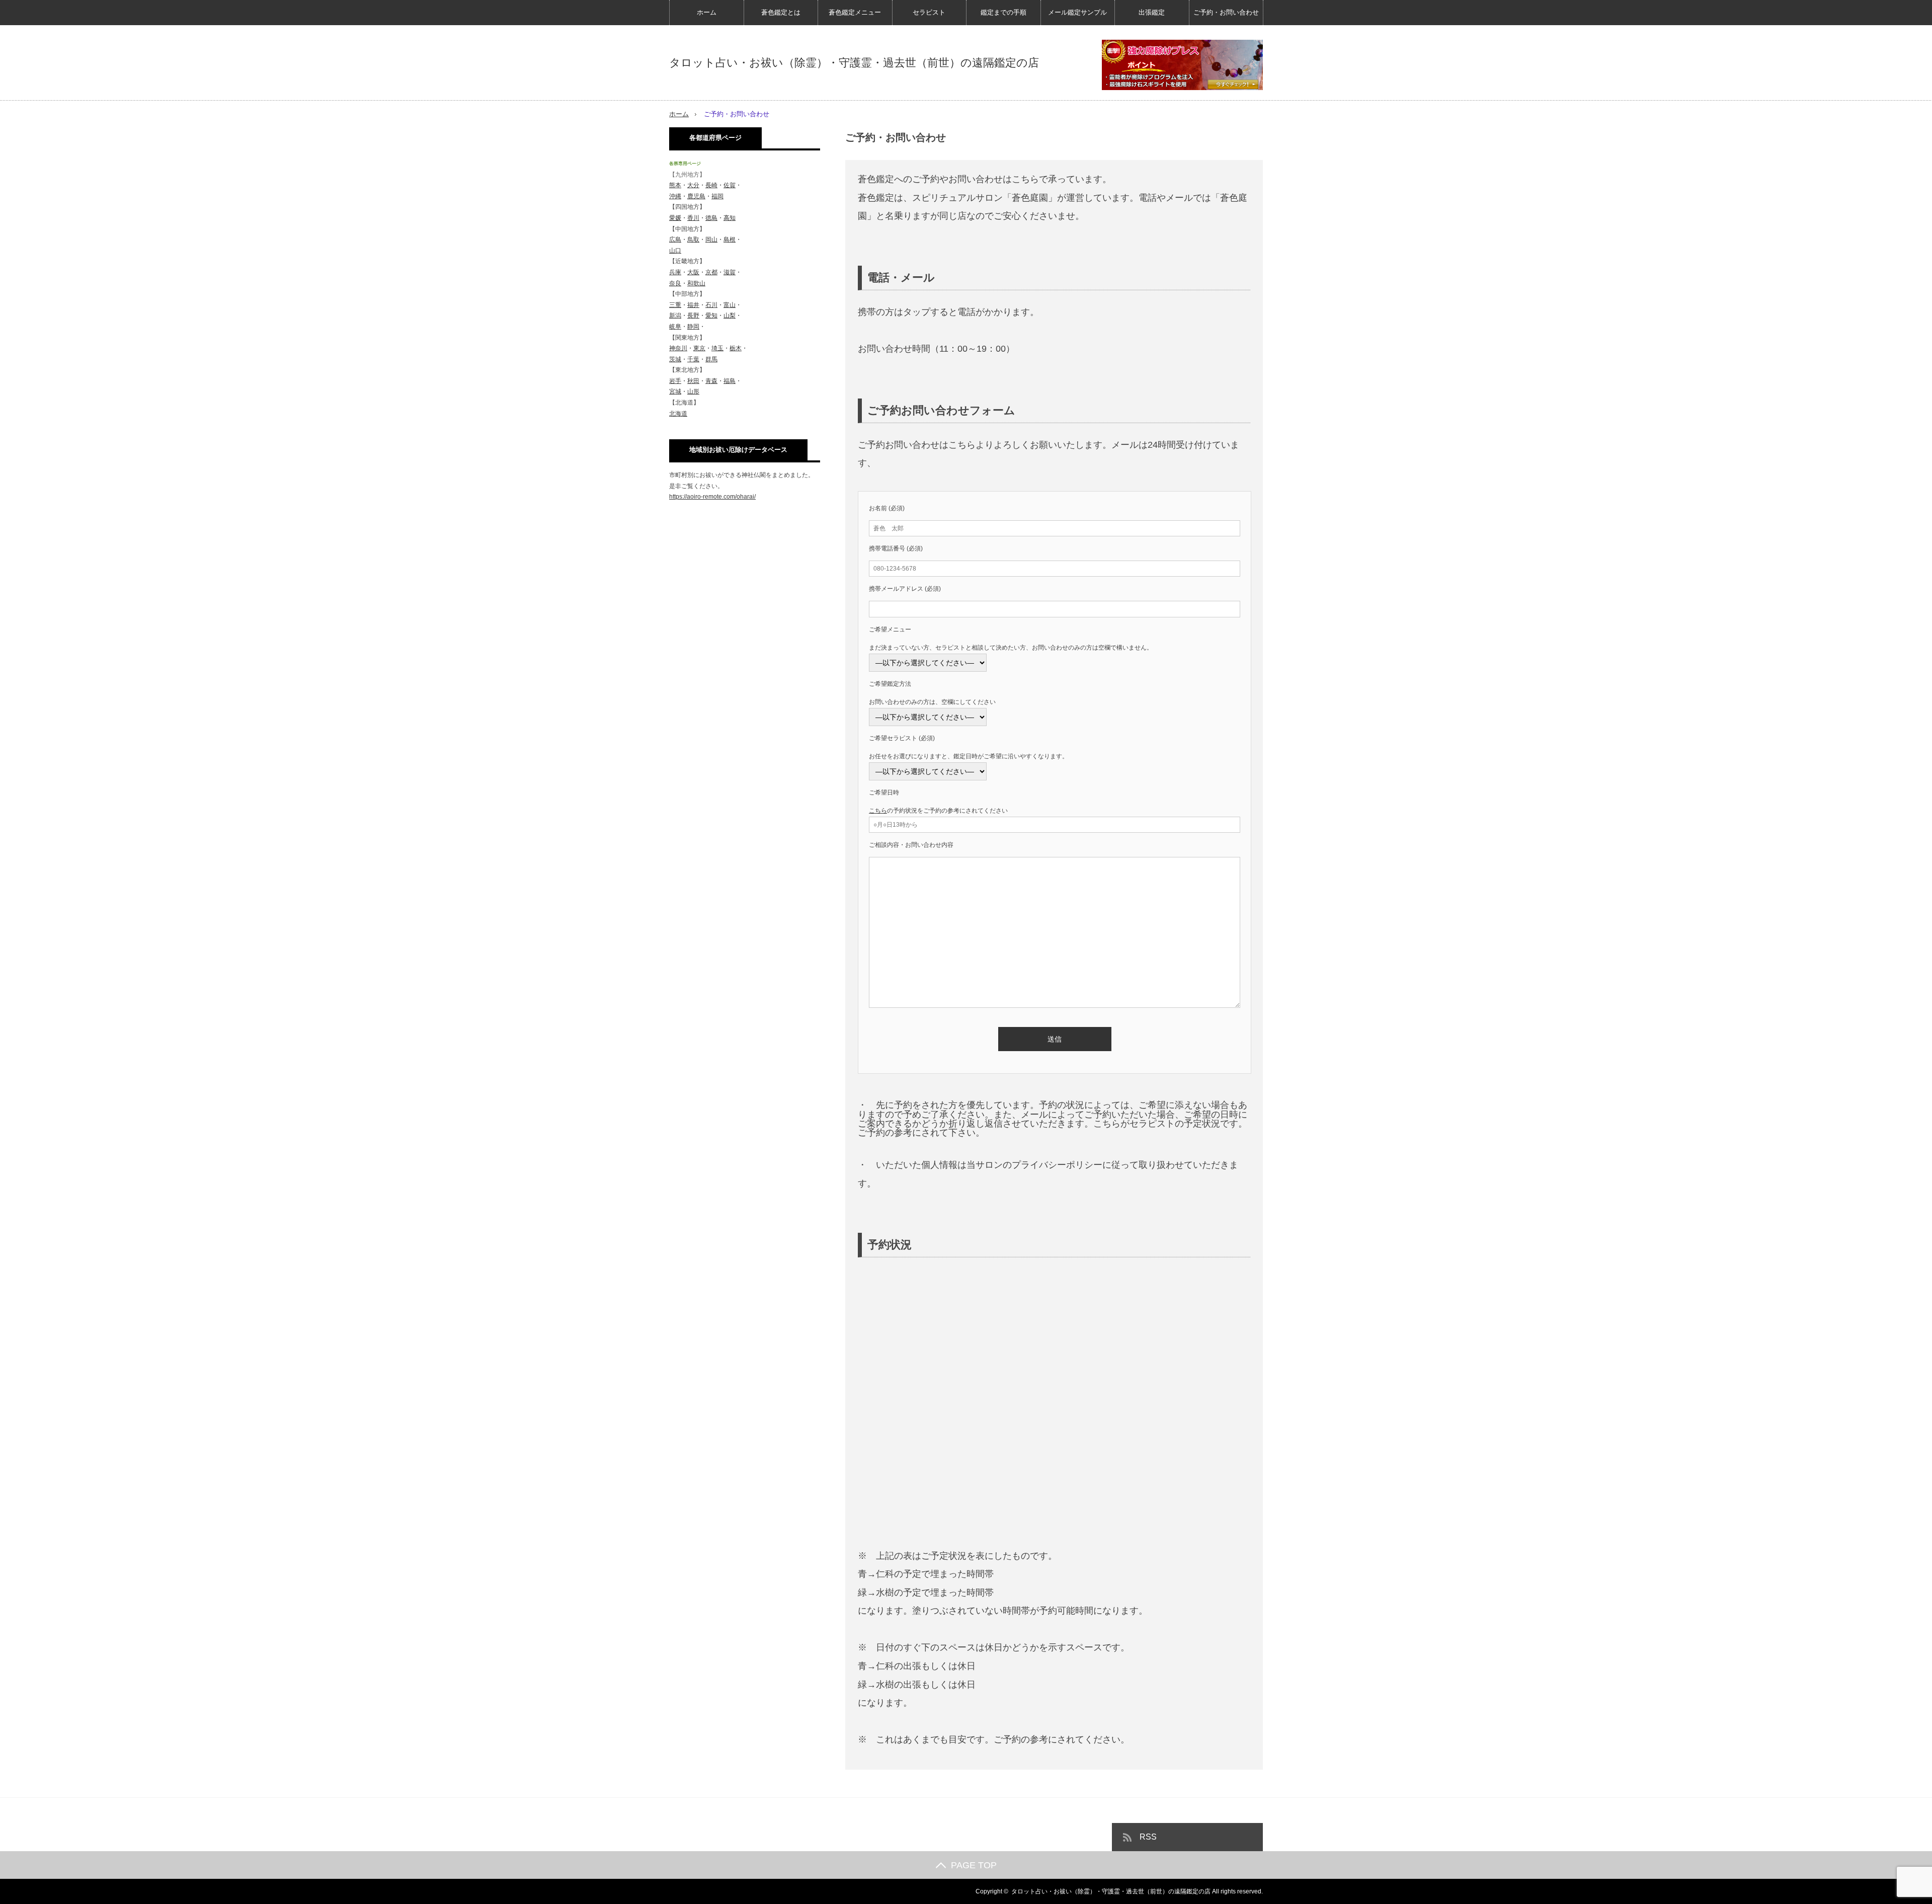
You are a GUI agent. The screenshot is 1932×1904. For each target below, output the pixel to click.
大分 (693, 185)
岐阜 (675, 327)
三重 (675, 305)
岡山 (711, 240)
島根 (730, 240)
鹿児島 (696, 196)
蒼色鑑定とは (781, 12)
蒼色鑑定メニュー (855, 12)
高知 (730, 218)
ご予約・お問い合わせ (1226, 12)
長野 (693, 315)
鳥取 (693, 240)
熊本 (675, 185)
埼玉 (717, 348)
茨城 (675, 359)
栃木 (736, 348)
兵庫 (675, 272)
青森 (711, 381)
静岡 (693, 327)
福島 (730, 381)
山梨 (730, 315)
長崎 (711, 185)
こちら (878, 811)
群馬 (711, 359)
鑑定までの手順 (1003, 12)
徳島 (711, 218)
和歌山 (696, 283)
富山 (730, 305)
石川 (711, 305)
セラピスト (929, 12)
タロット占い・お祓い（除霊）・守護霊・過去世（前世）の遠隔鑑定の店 (854, 63)
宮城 (675, 391)
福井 (693, 305)
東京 (699, 348)
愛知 (711, 315)
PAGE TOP (974, 1865)
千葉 (693, 359)
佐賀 (730, 185)
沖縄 (675, 196)
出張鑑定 (1152, 12)
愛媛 (675, 218)
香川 (693, 218)
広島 (675, 240)
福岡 (717, 196)
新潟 (675, 315)
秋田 (693, 381)
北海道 (678, 414)
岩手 (675, 381)
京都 (711, 272)
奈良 (675, 283)
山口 (675, 251)
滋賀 (730, 272)
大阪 (693, 272)
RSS (1148, 1837)
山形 (693, 391)
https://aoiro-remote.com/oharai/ (712, 497)
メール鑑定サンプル (1077, 12)
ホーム (707, 12)
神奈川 (678, 348)
